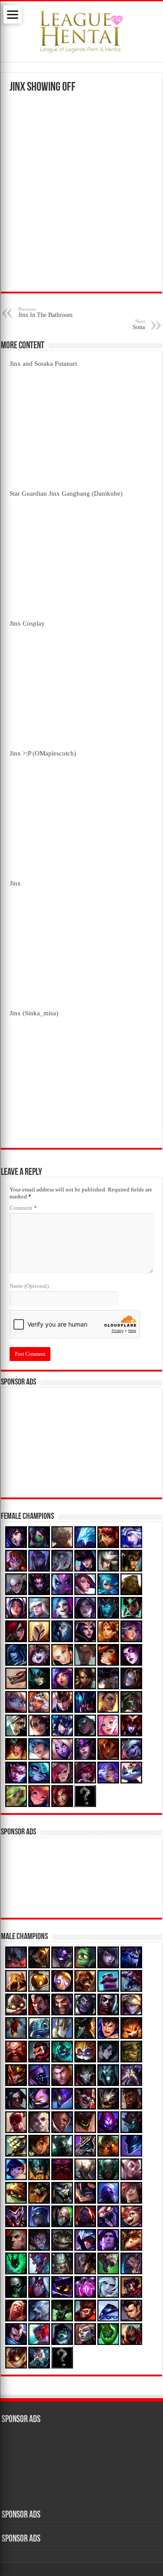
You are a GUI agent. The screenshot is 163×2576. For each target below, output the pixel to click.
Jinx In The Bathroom (45, 312)
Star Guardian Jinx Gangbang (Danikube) (66, 493)
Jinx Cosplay (27, 623)
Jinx (15, 883)
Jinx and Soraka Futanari (43, 363)
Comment (23, 1208)
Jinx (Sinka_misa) (34, 1013)
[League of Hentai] (81, 30)
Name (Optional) (29, 1286)
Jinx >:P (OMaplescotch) (43, 753)
